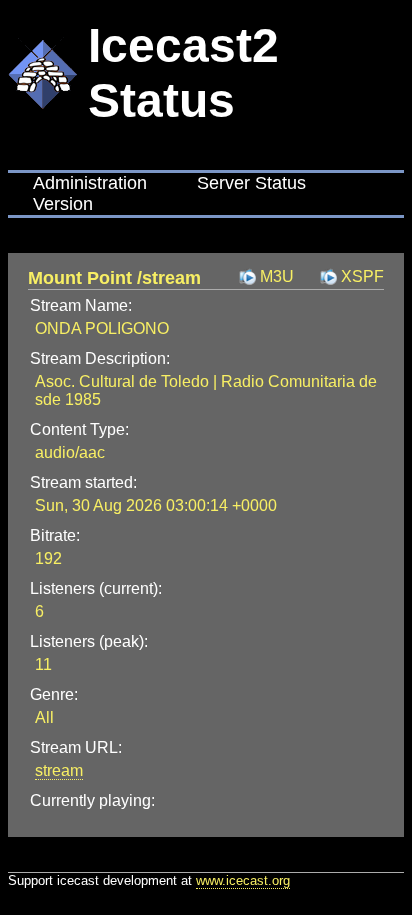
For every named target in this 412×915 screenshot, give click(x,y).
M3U (277, 276)
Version (63, 204)
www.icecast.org (243, 880)
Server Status (251, 183)
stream (59, 770)
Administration (90, 183)
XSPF (362, 276)
